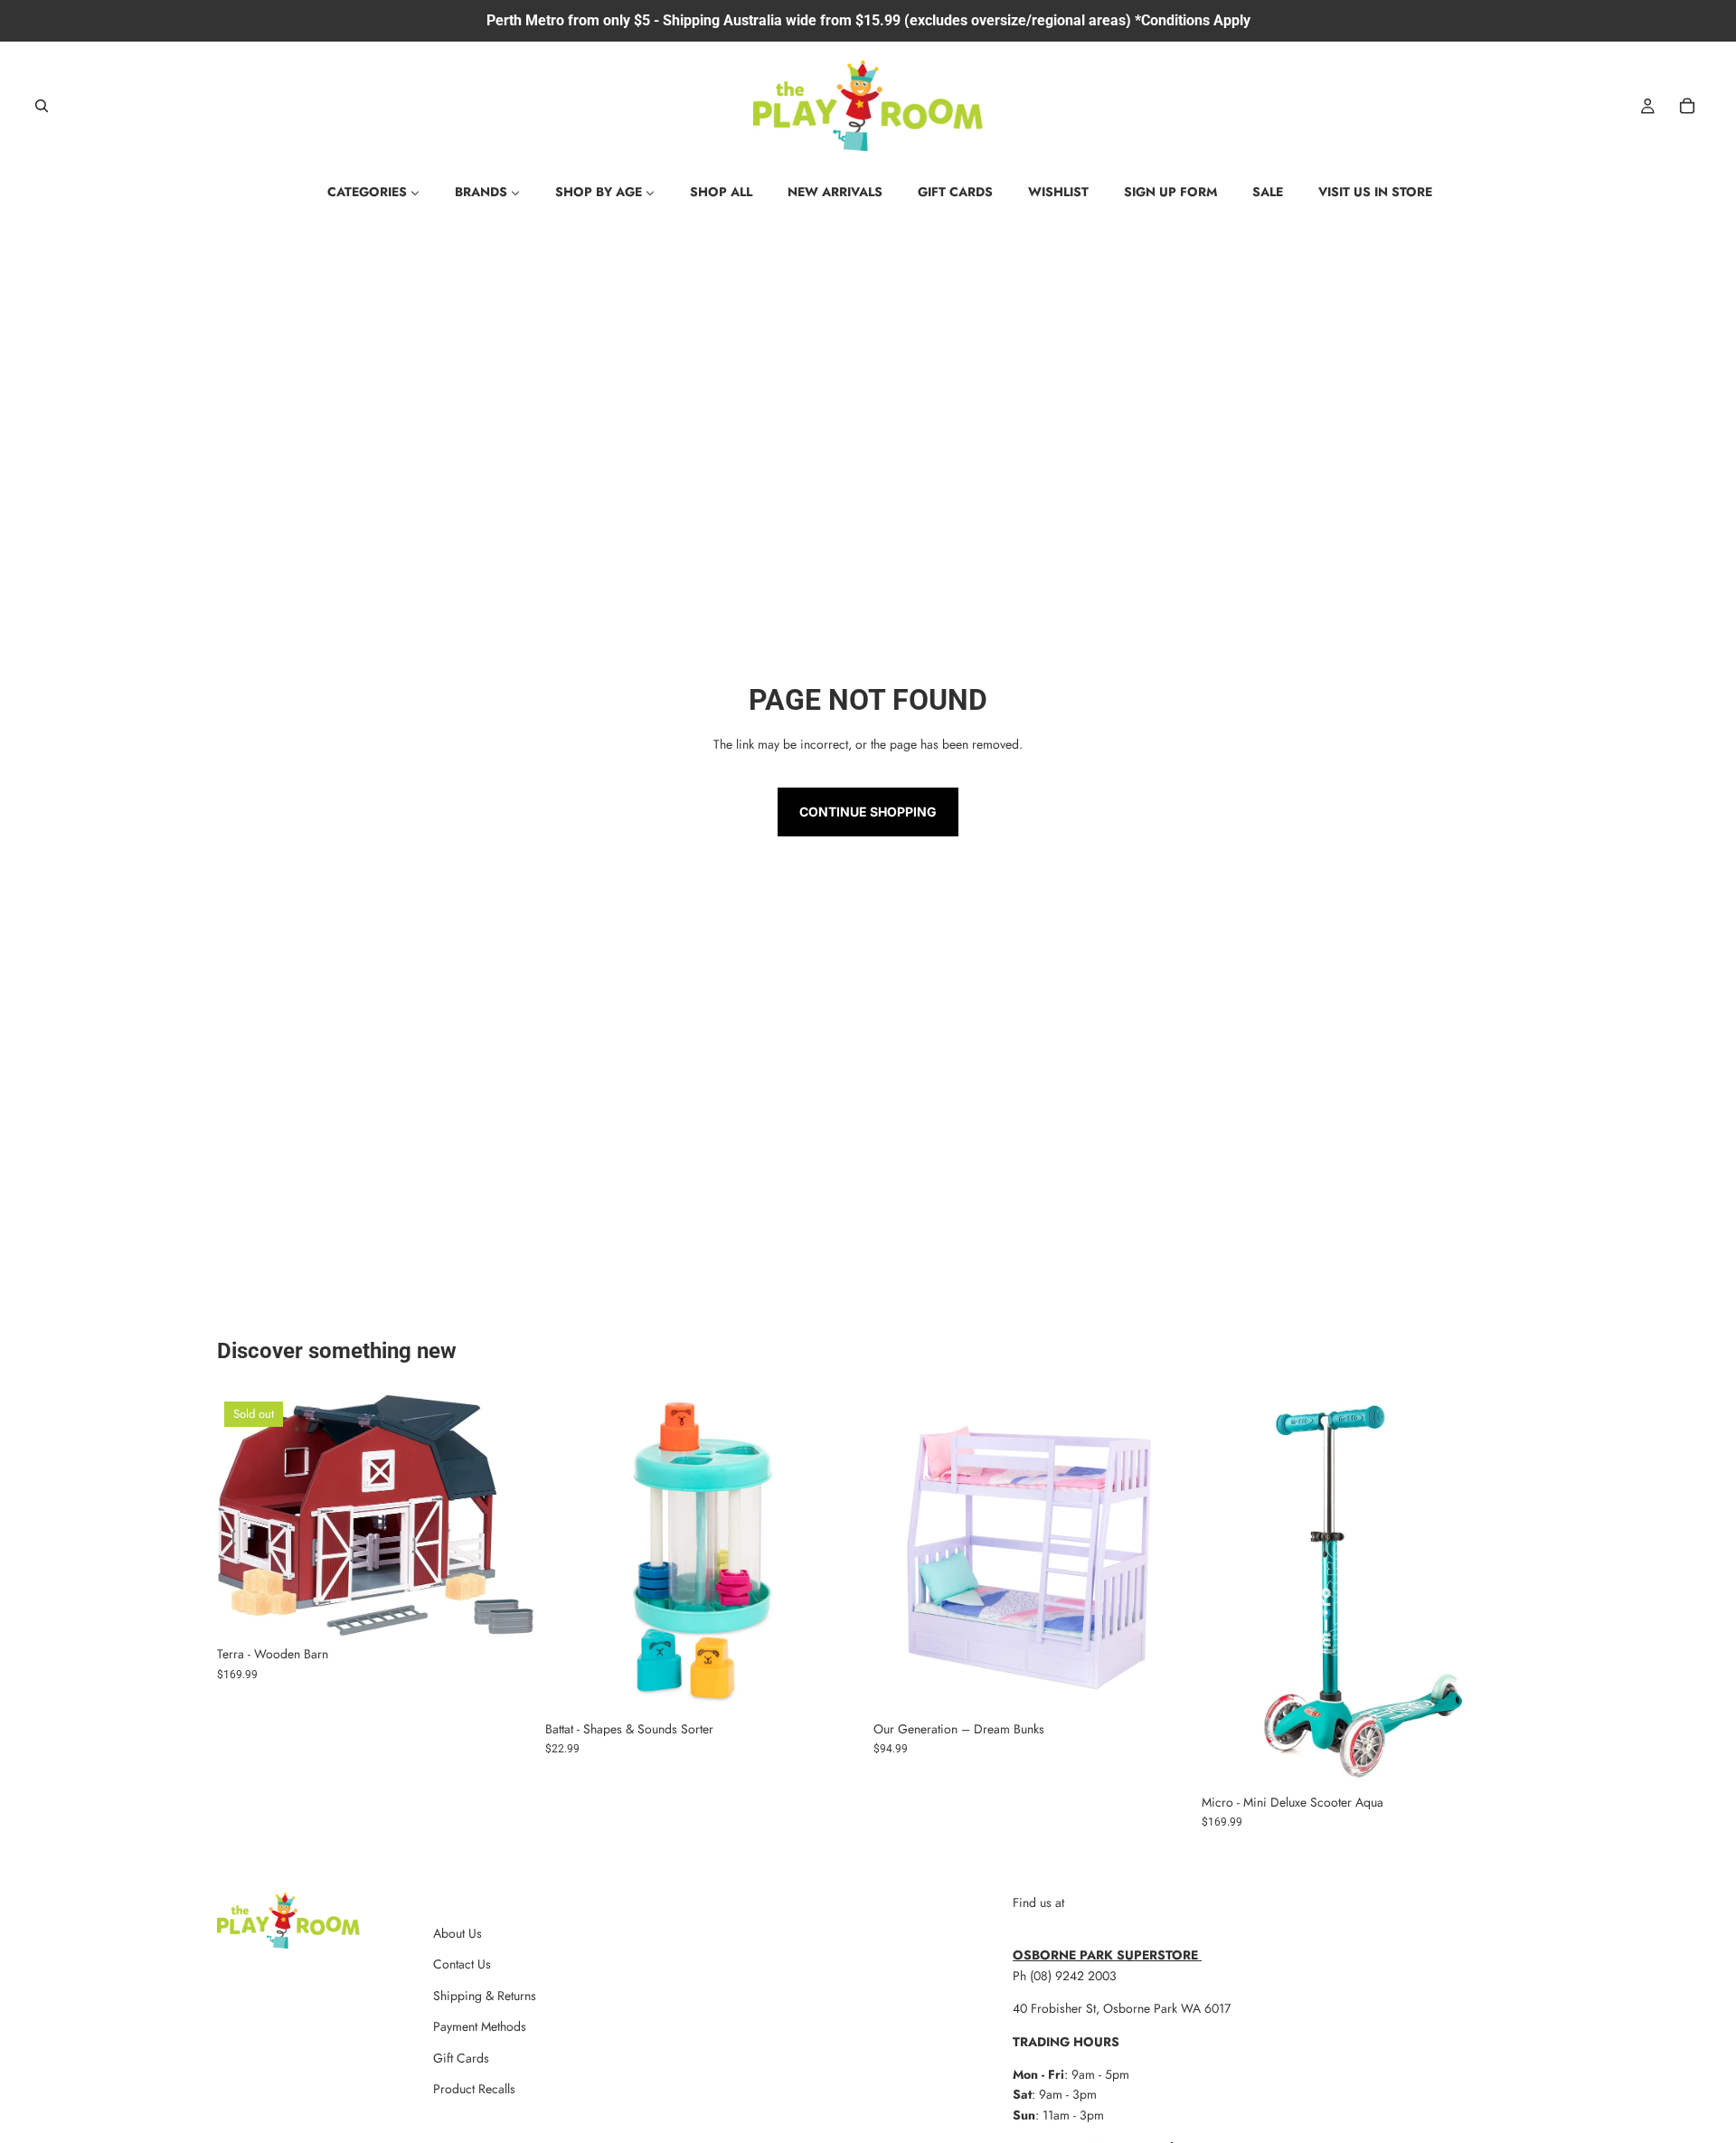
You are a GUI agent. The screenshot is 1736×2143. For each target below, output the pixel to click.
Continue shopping (868, 812)
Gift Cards (461, 2058)
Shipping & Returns (485, 1996)
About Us (458, 1933)
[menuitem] (373, 192)
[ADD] (835, 1684)
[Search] (42, 106)
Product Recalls (474, 2089)
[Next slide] (507, 1515)
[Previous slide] (244, 1515)
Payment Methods (480, 2026)
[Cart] (1687, 106)
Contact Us (462, 1964)
